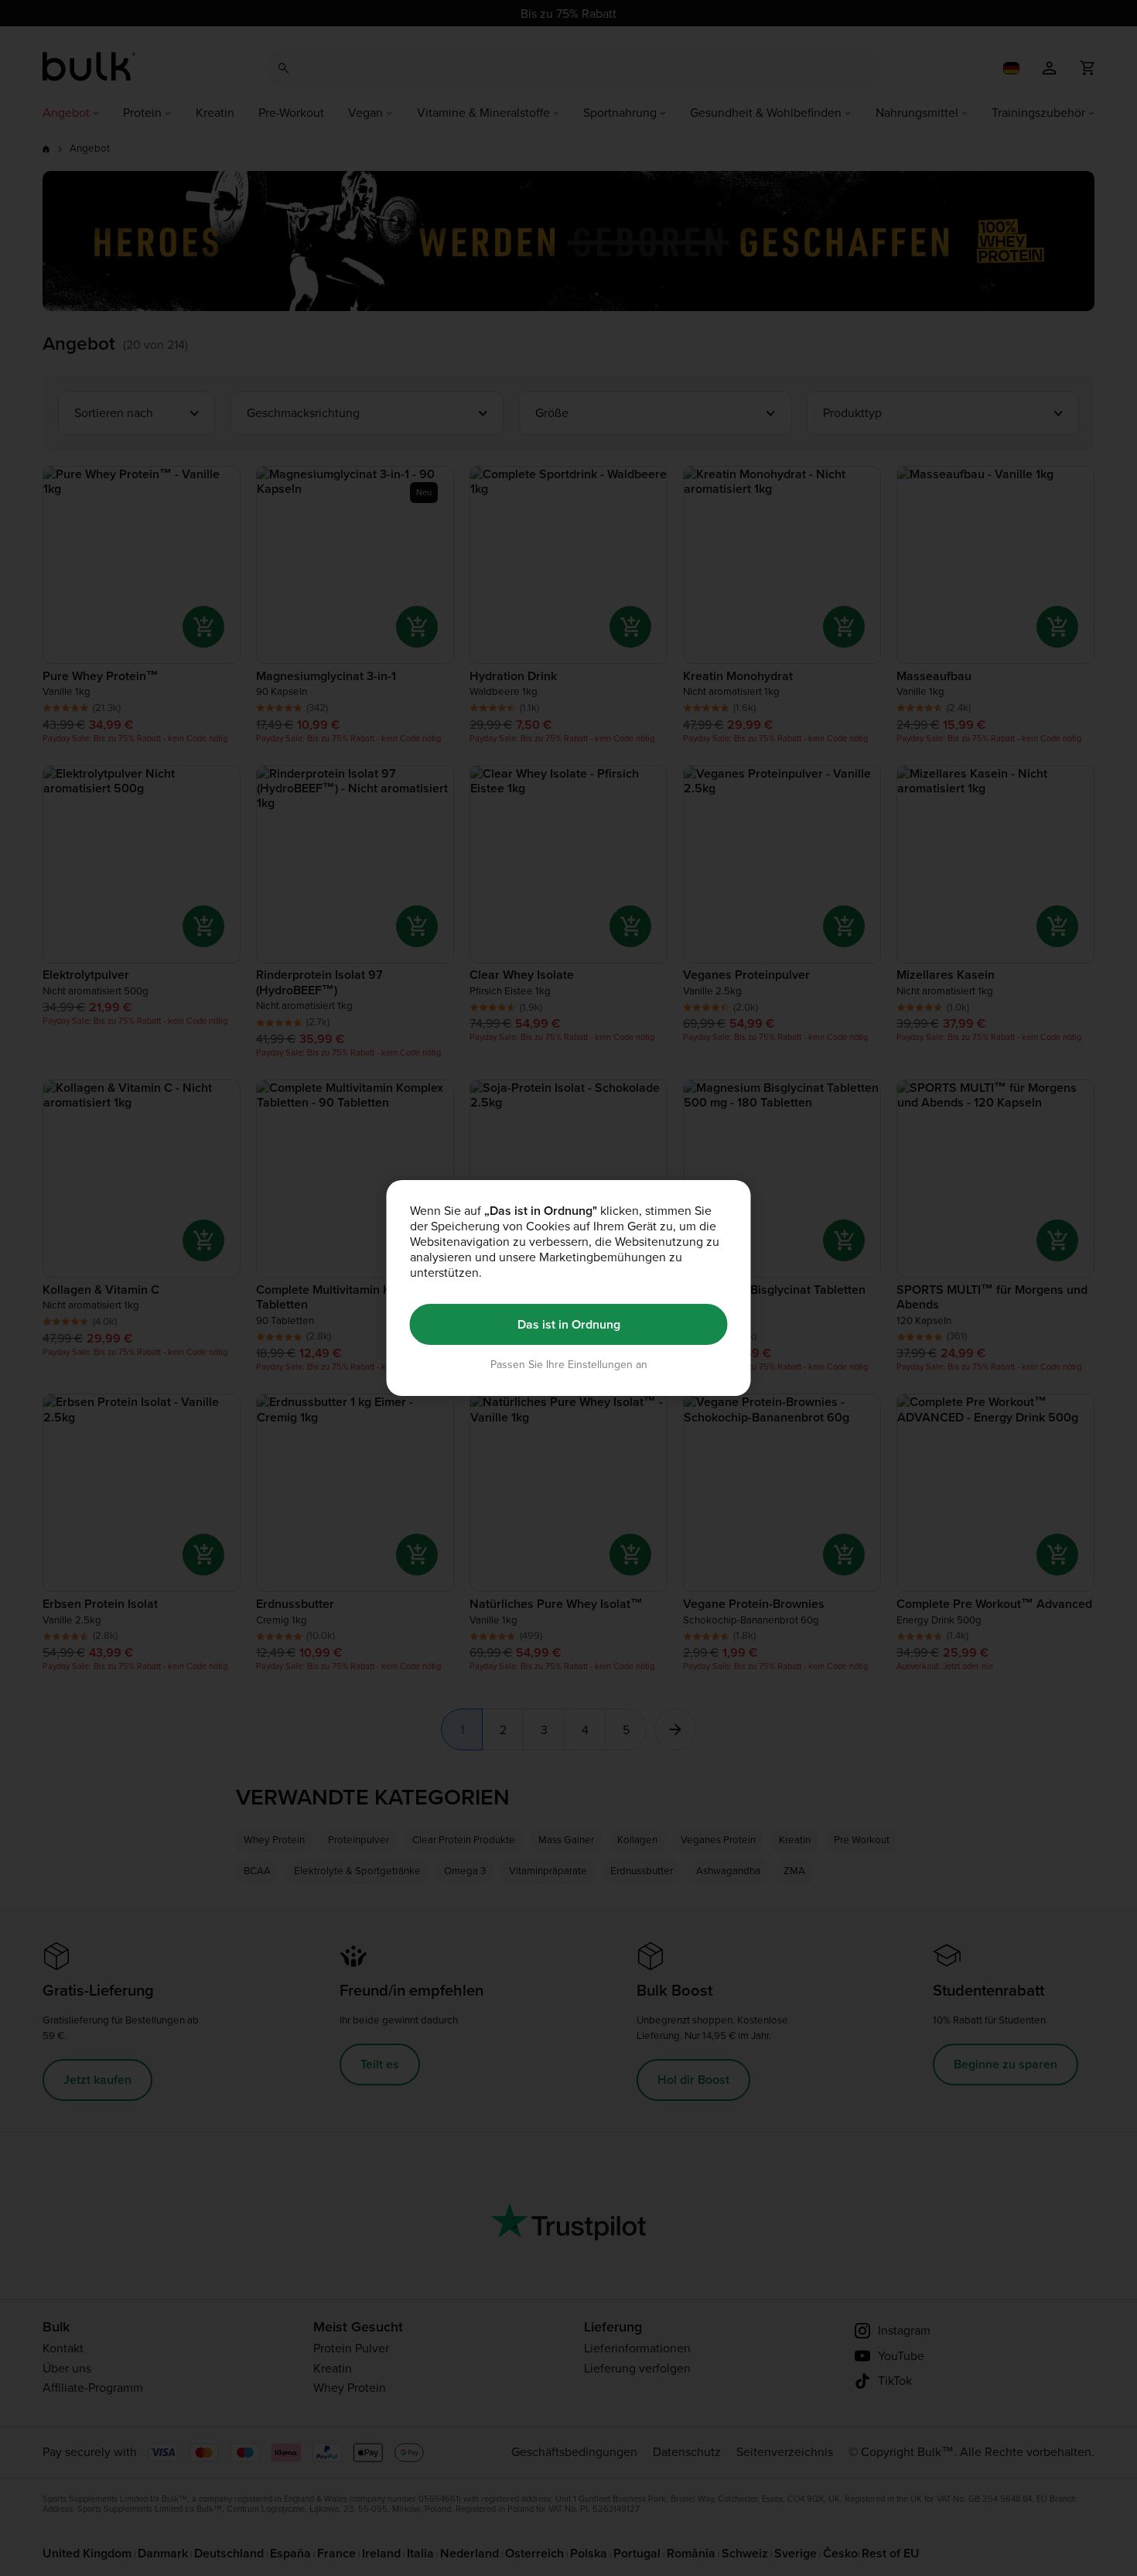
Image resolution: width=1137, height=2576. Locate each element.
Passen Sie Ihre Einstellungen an (569, 1365)
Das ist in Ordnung (569, 1324)
